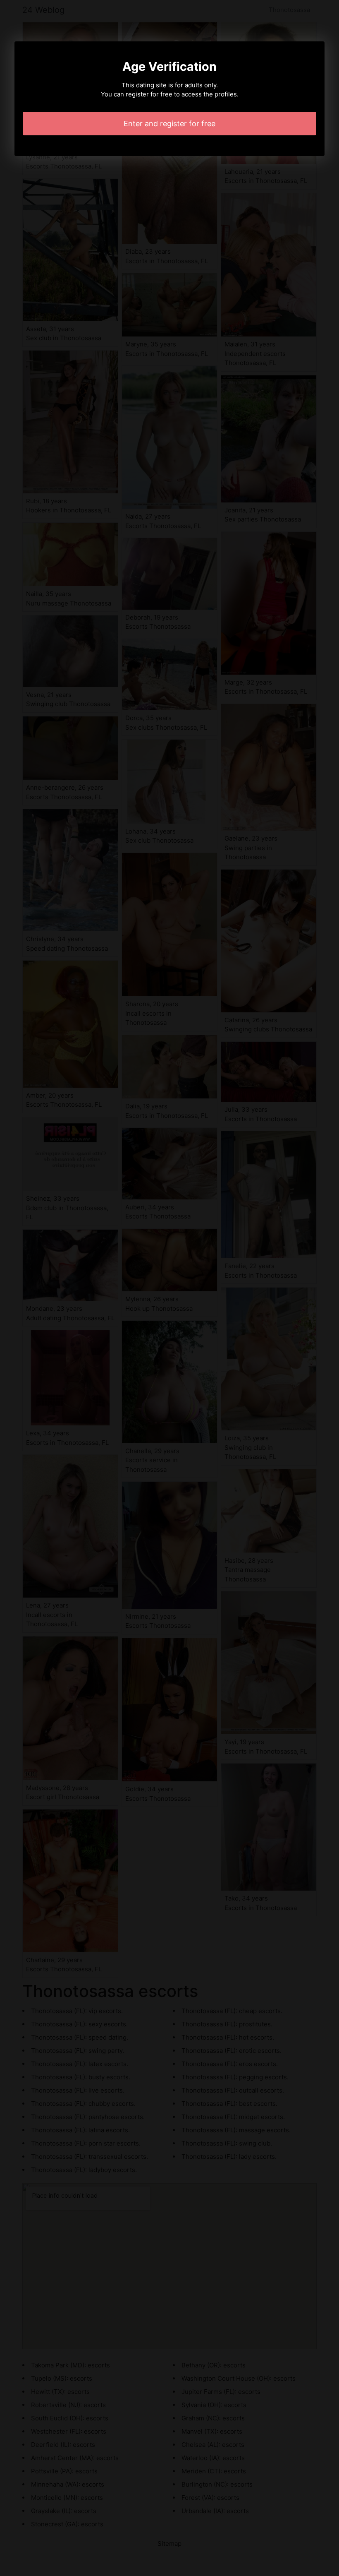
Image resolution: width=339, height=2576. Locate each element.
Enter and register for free (169, 124)
